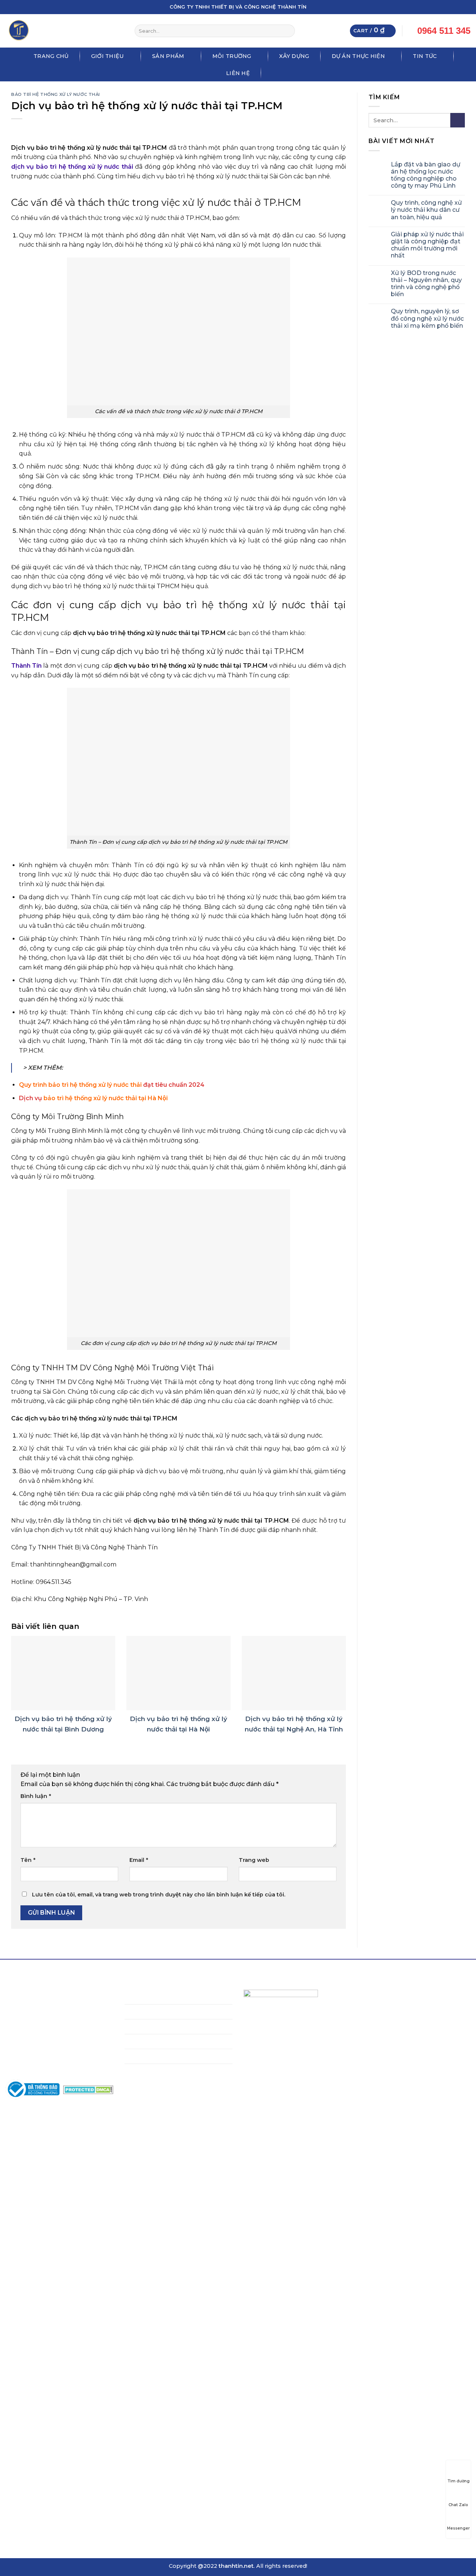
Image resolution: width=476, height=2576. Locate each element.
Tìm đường (459, 2481)
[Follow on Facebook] (438, 7)
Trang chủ (51, 56)
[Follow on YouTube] (467, 7)
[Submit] (288, 31)
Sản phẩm (168, 56)
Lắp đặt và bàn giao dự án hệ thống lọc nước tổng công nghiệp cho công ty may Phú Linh (426, 175)
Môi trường (232, 56)
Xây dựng (294, 56)
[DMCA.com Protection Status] (88, 2089)
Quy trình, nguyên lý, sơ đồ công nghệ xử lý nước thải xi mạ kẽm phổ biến (427, 319)
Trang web (254, 1860)
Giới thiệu (108, 56)
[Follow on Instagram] (446, 7)
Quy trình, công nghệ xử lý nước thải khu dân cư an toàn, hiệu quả (426, 210)
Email (139, 1860)
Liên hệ (238, 73)
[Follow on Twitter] (453, 7)
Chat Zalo (458, 2505)
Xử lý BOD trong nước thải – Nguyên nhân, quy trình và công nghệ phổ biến (426, 284)
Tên (28, 1860)
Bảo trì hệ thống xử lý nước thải (56, 94)
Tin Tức (425, 56)
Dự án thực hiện (358, 56)
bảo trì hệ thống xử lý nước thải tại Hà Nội (106, 1098)
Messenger (458, 2528)
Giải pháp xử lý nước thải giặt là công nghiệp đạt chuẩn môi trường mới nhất (427, 245)
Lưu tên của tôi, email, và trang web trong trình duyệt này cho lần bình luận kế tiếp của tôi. (159, 1895)
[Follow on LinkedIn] (460, 7)
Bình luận (36, 1796)
